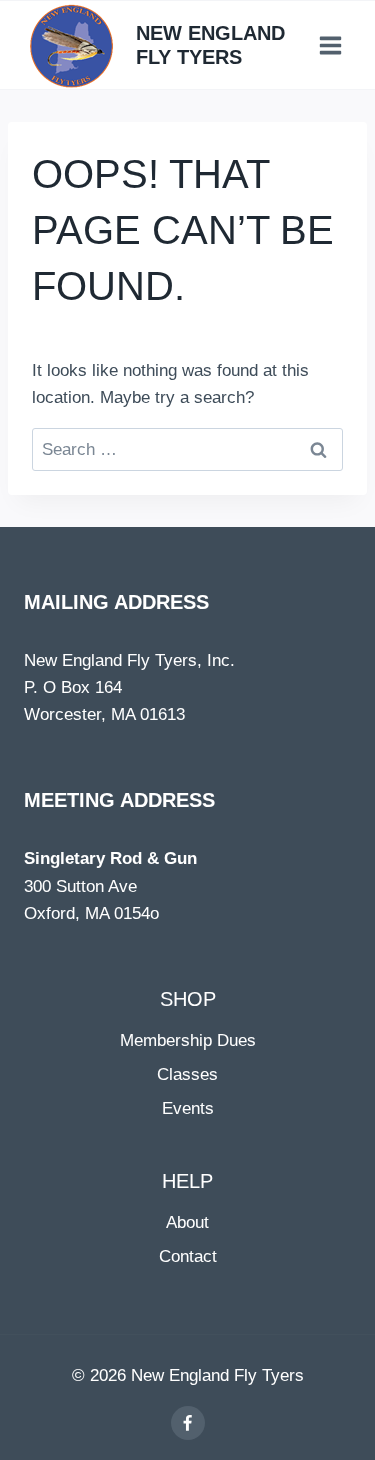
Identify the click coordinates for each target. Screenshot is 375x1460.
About (187, 1222)
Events (188, 1108)
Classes (187, 1074)
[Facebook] (188, 1423)
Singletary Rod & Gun (110, 858)
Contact (188, 1256)
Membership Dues (188, 1040)
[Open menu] (330, 45)
